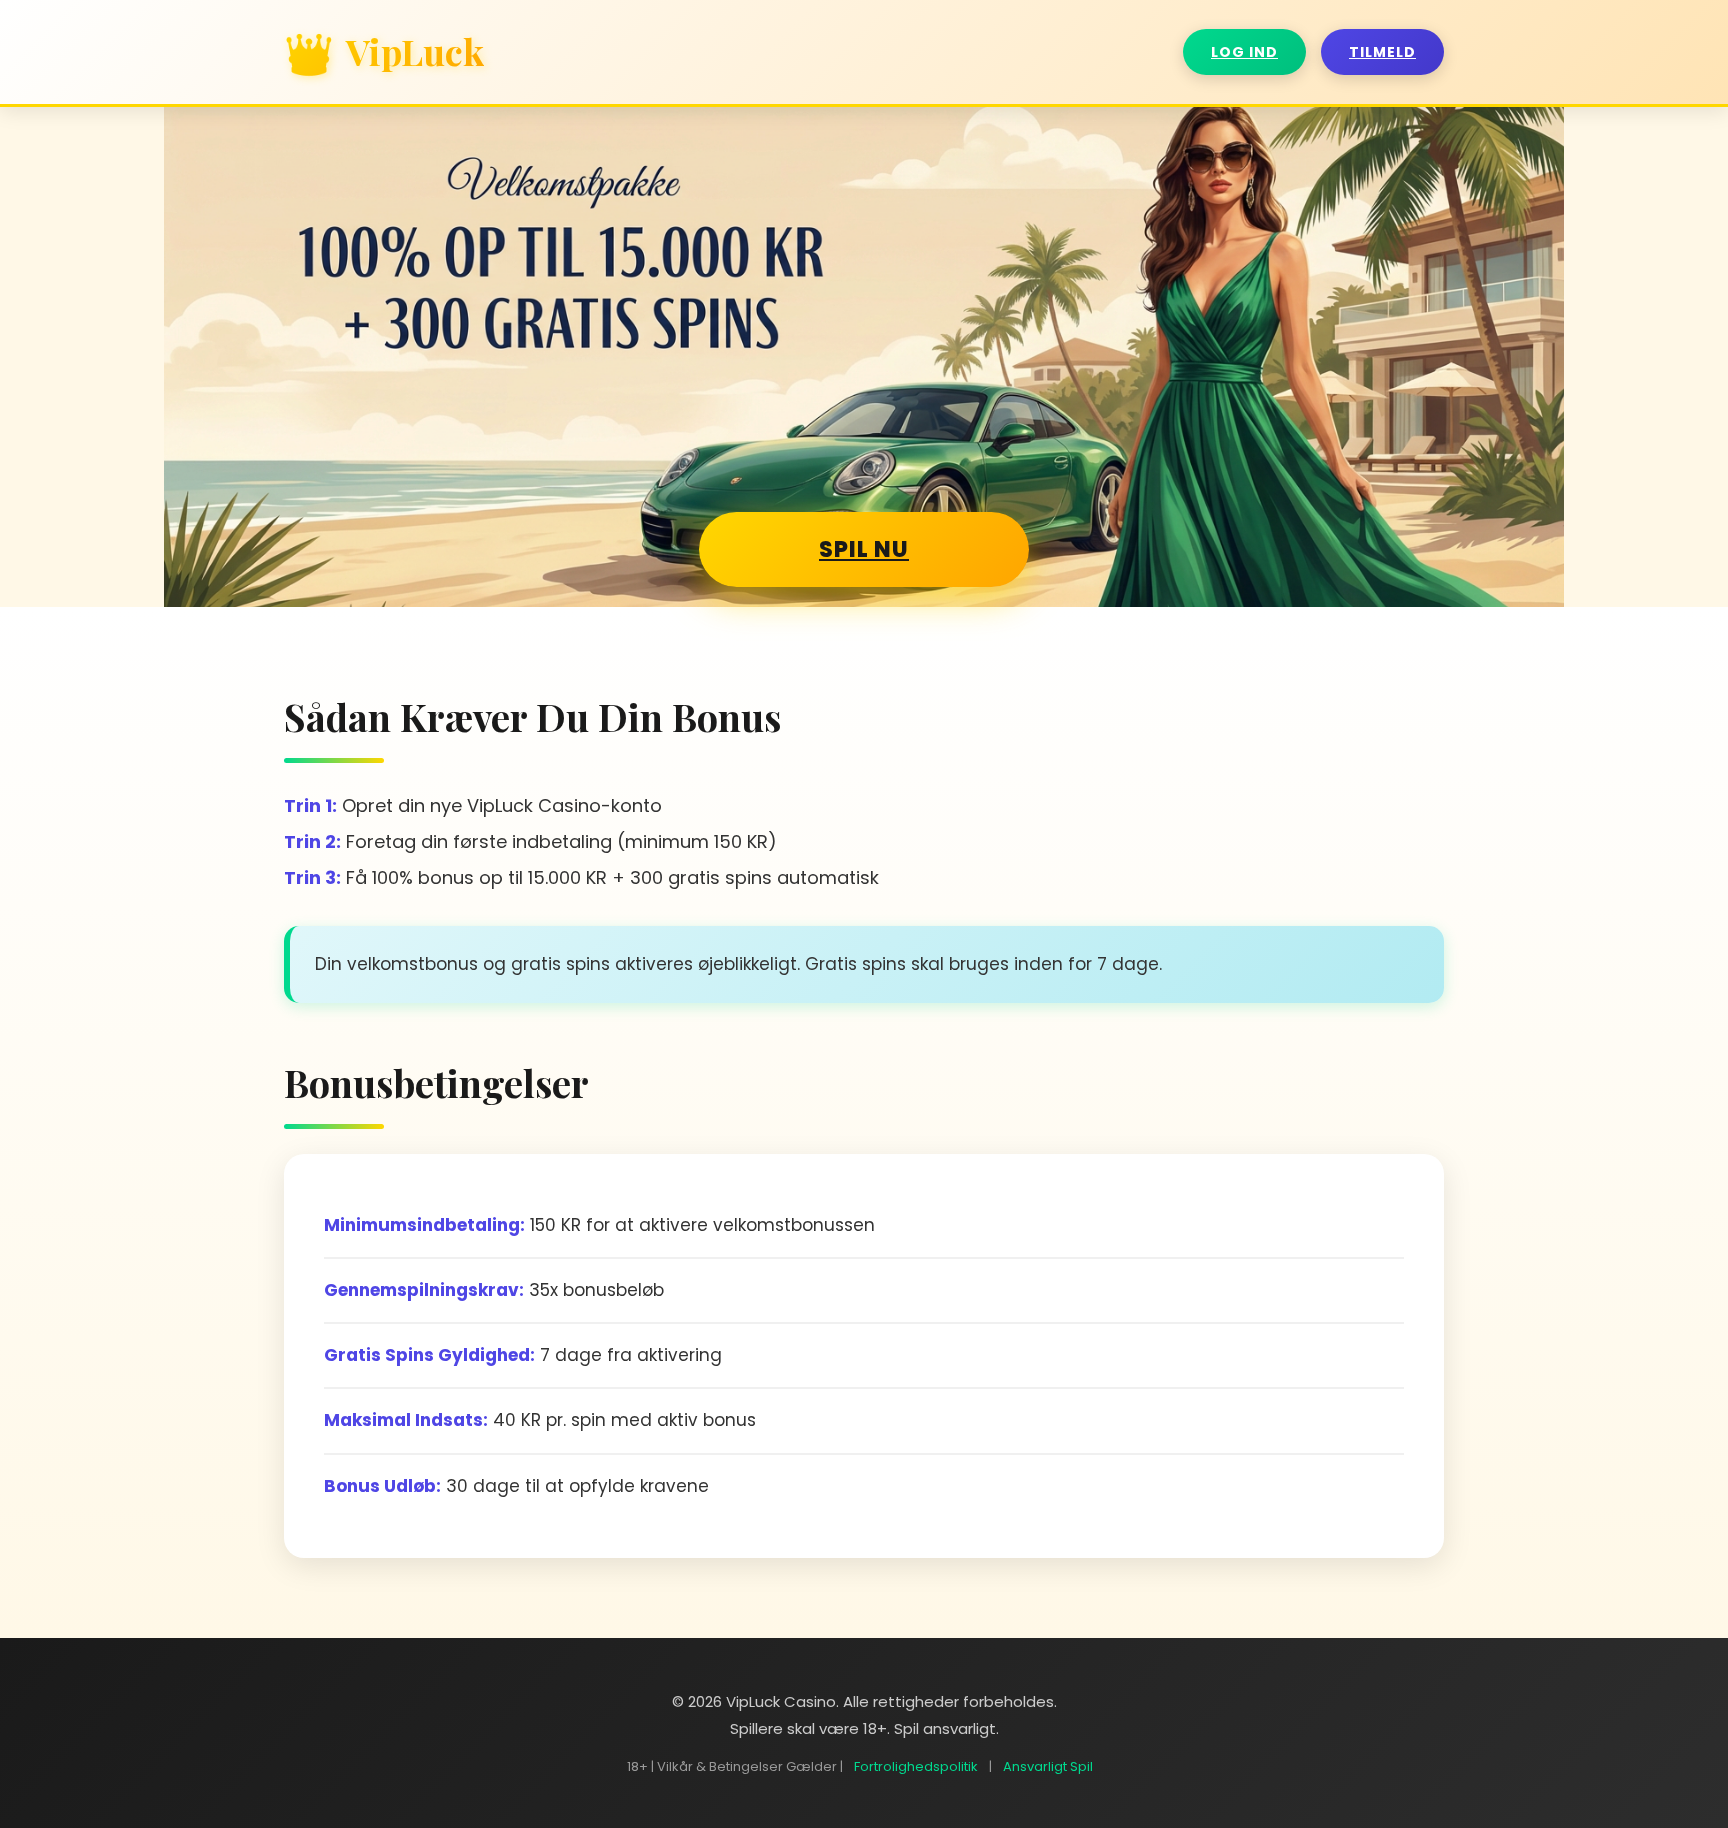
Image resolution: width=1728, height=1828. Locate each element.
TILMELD (1382, 52)
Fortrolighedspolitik (916, 1766)
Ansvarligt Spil (1048, 1766)
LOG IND (1244, 52)
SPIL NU (864, 549)
